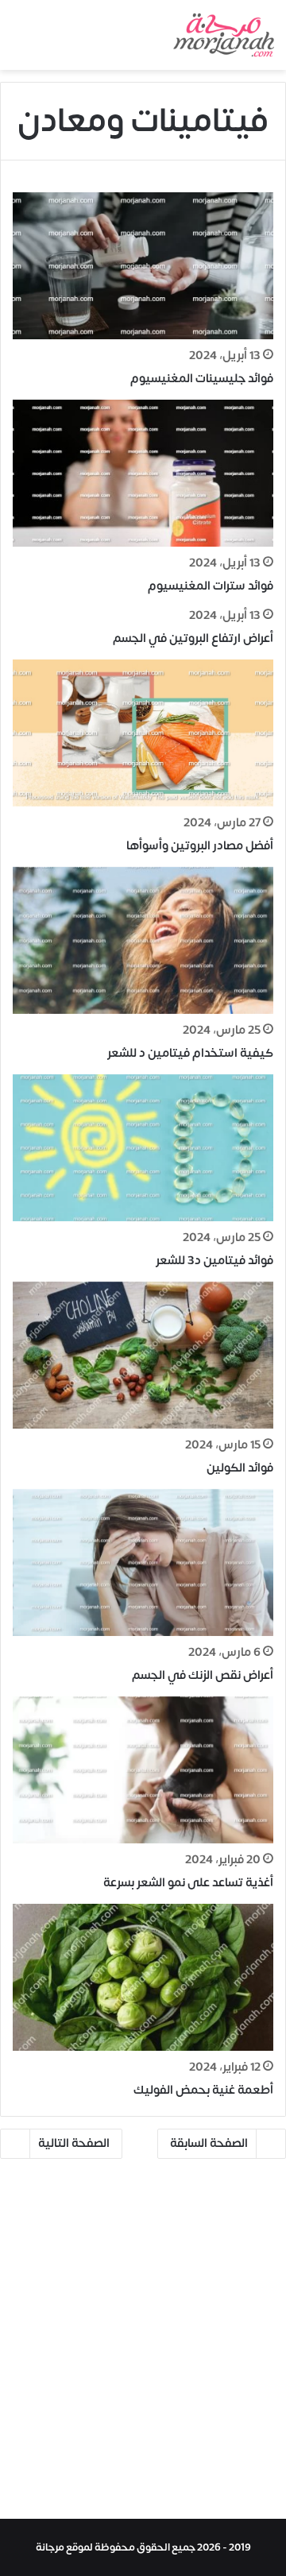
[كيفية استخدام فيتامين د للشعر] (143, 940)
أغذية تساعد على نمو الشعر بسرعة (188, 1883)
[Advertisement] (143, 2344)
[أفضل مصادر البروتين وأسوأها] (143, 733)
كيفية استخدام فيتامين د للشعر (190, 1053)
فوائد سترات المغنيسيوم (211, 586)
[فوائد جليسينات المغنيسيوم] (143, 266)
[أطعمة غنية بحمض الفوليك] (143, 1977)
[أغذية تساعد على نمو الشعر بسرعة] (143, 1770)
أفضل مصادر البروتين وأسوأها (200, 846)
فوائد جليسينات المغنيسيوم (202, 379)
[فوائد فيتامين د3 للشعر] (143, 1148)
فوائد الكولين (240, 1468)
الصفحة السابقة (209, 2143)
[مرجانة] (224, 35)
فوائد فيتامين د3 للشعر (214, 1261)
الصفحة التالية (74, 2143)
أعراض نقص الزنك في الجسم (203, 1675)
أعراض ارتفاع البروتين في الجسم (193, 638)
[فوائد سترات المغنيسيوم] (143, 473)
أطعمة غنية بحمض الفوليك (203, 2090)
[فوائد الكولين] (143, 1355)
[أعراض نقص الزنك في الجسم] (143, 1563)
